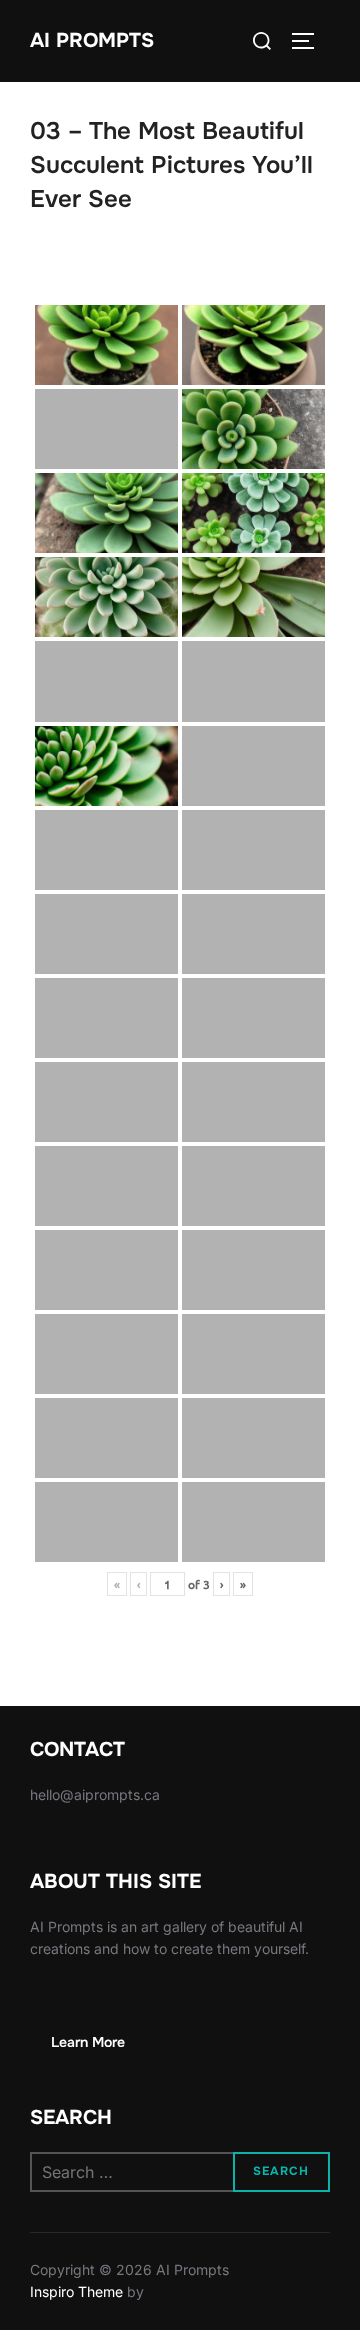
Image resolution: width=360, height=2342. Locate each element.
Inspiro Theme (76, 2291)
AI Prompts (92, 40)
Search (281, 2171)
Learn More (88, 2042)
